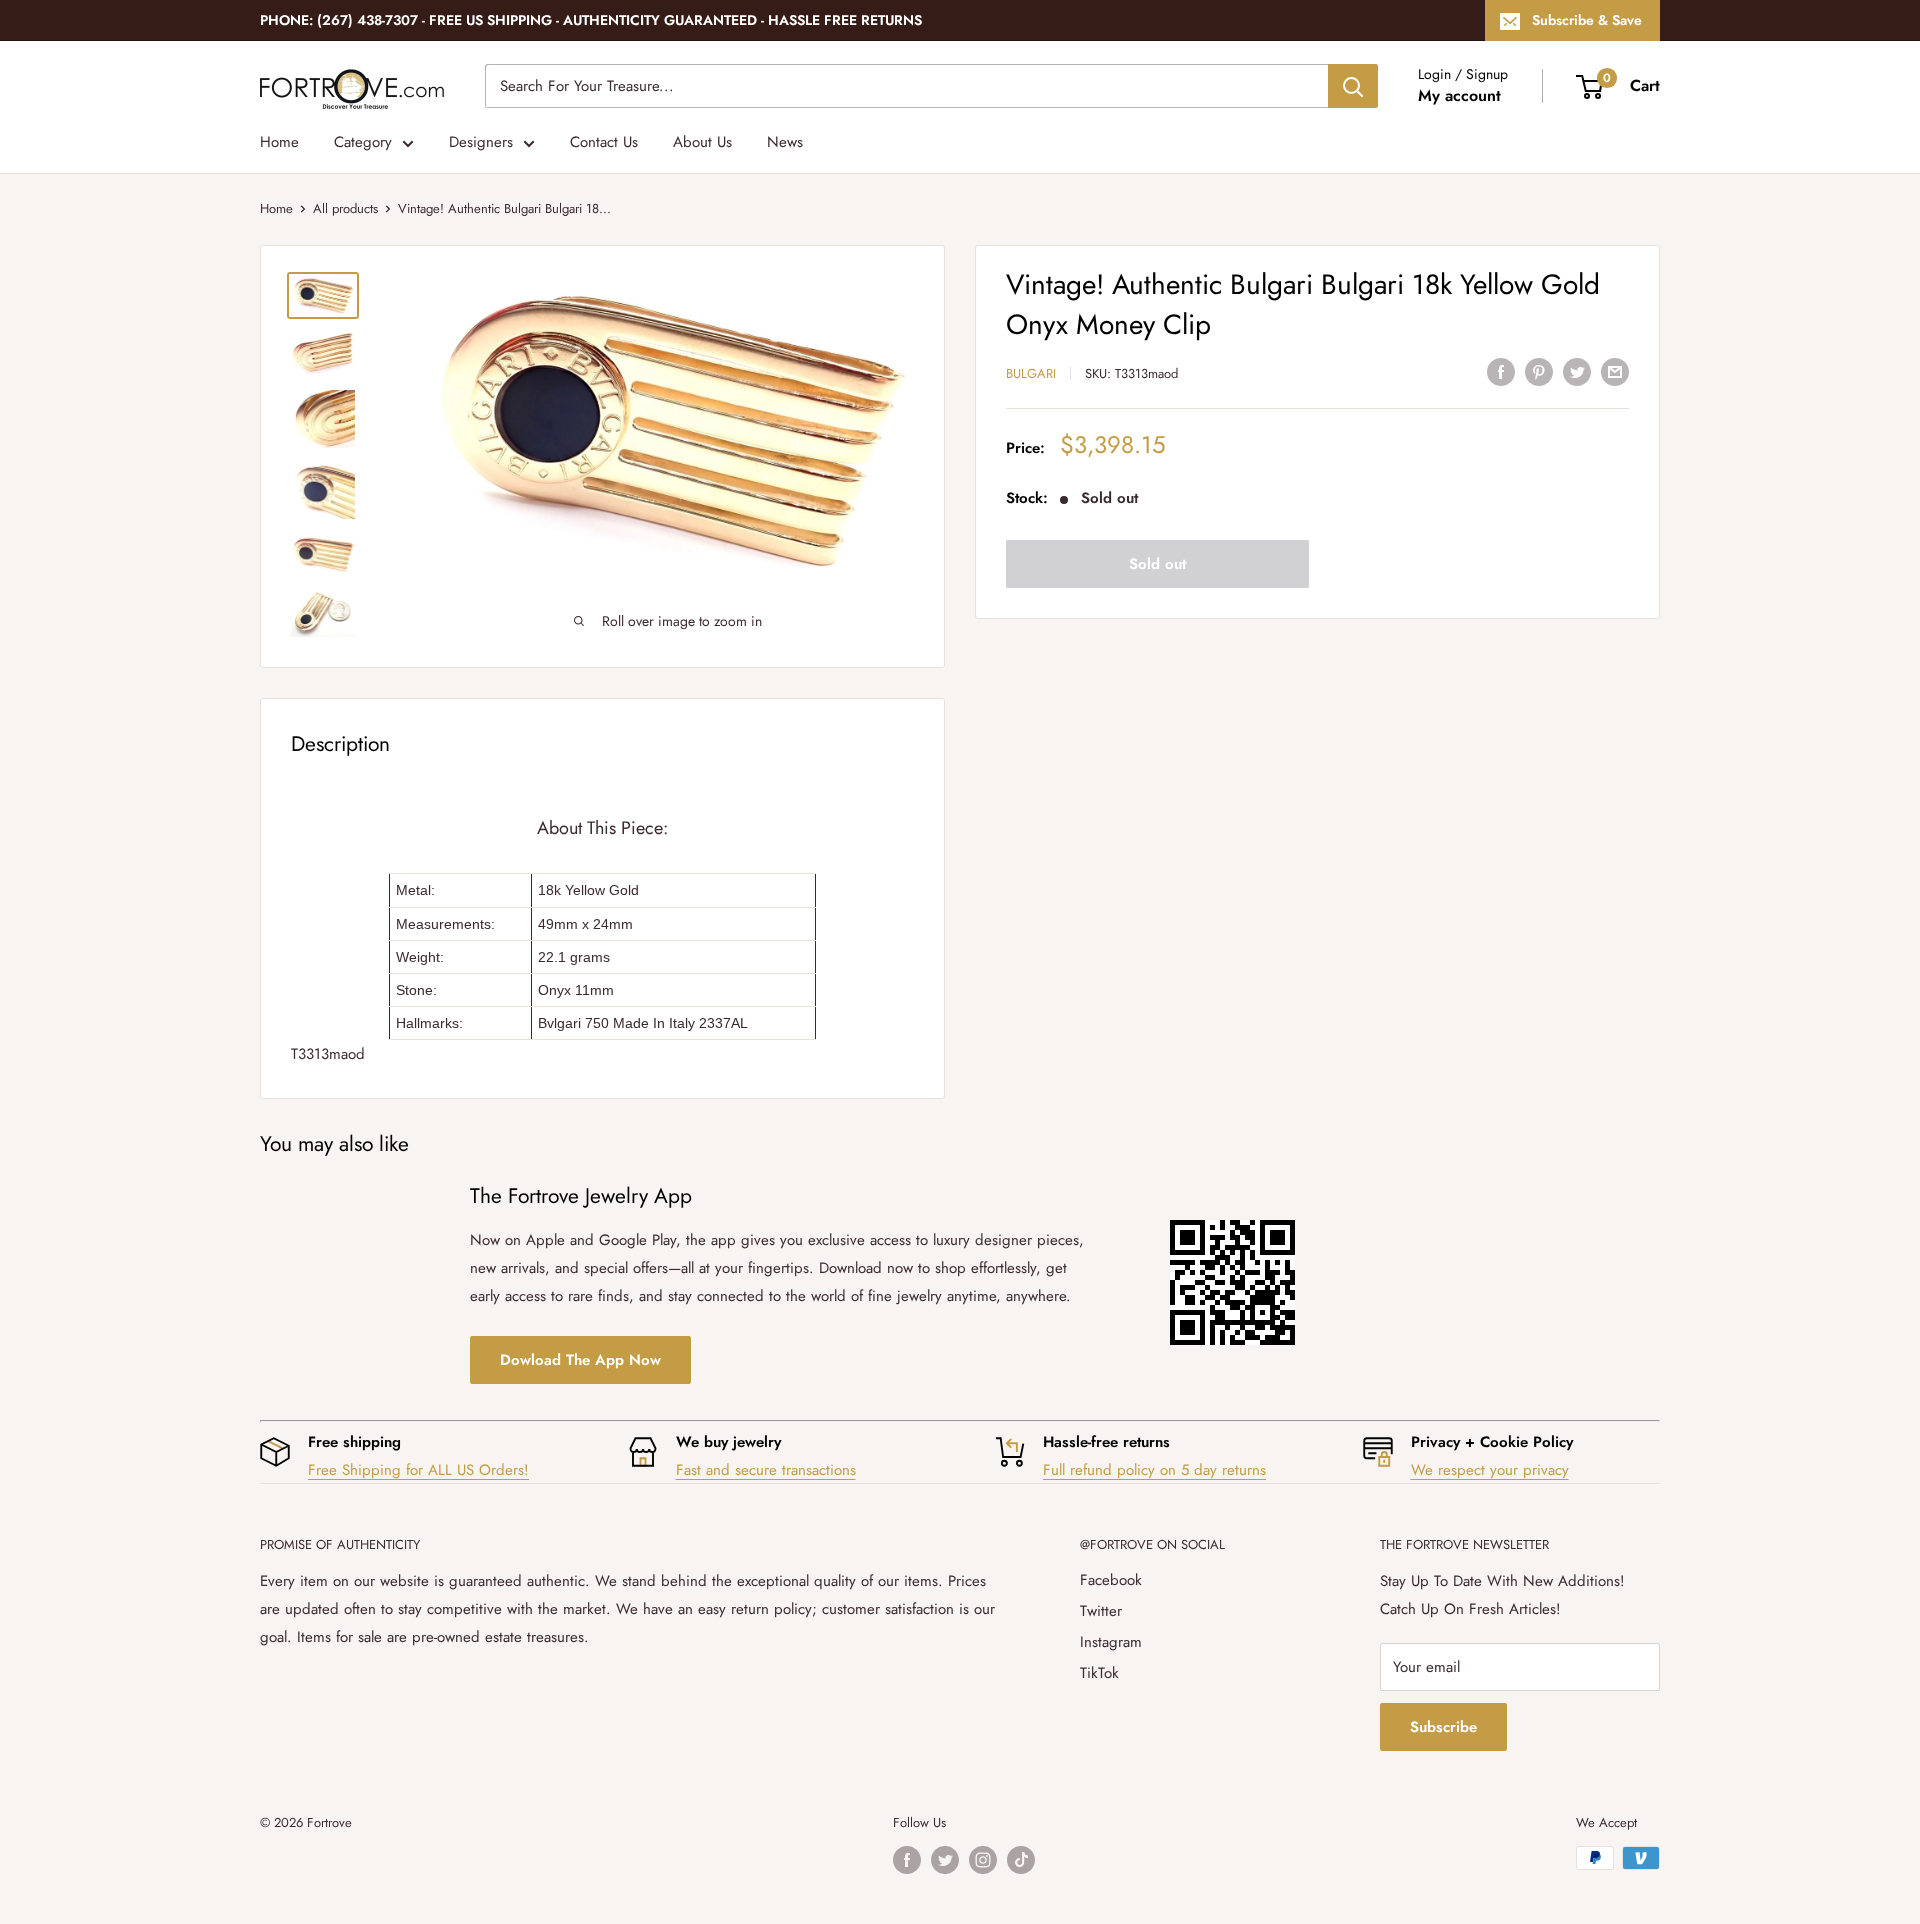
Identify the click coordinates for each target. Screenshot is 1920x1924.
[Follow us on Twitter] (945, 1860)
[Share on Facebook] (1501, 371)
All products (345, 208)
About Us (702, 142)
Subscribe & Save (1587, 20)
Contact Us (604, 142)
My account (1459, 95)
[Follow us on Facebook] (907, 1860)
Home (279, 142)
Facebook (1111, 1580)
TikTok (1099, 1673)
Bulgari (1031, 373)
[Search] (1353, 86)
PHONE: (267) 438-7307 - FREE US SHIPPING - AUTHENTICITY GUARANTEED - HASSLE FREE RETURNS (591, 20)
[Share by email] (1615, 371)
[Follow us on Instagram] (983, 1860)
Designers (481, 142)
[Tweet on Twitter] (1577, 371)
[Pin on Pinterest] (1539, 371)
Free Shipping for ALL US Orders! (418, 1470)
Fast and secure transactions (766, 1470)
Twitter (1101, 1611)
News (785, 142)
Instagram (1111, 1642)
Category (363, 142)
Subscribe (1443, 1727)
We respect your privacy (1490, 1470)
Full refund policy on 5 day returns (1154, 1470)
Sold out (1157, 564)
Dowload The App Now (580, 1360)
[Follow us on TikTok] (1021, 1860)
